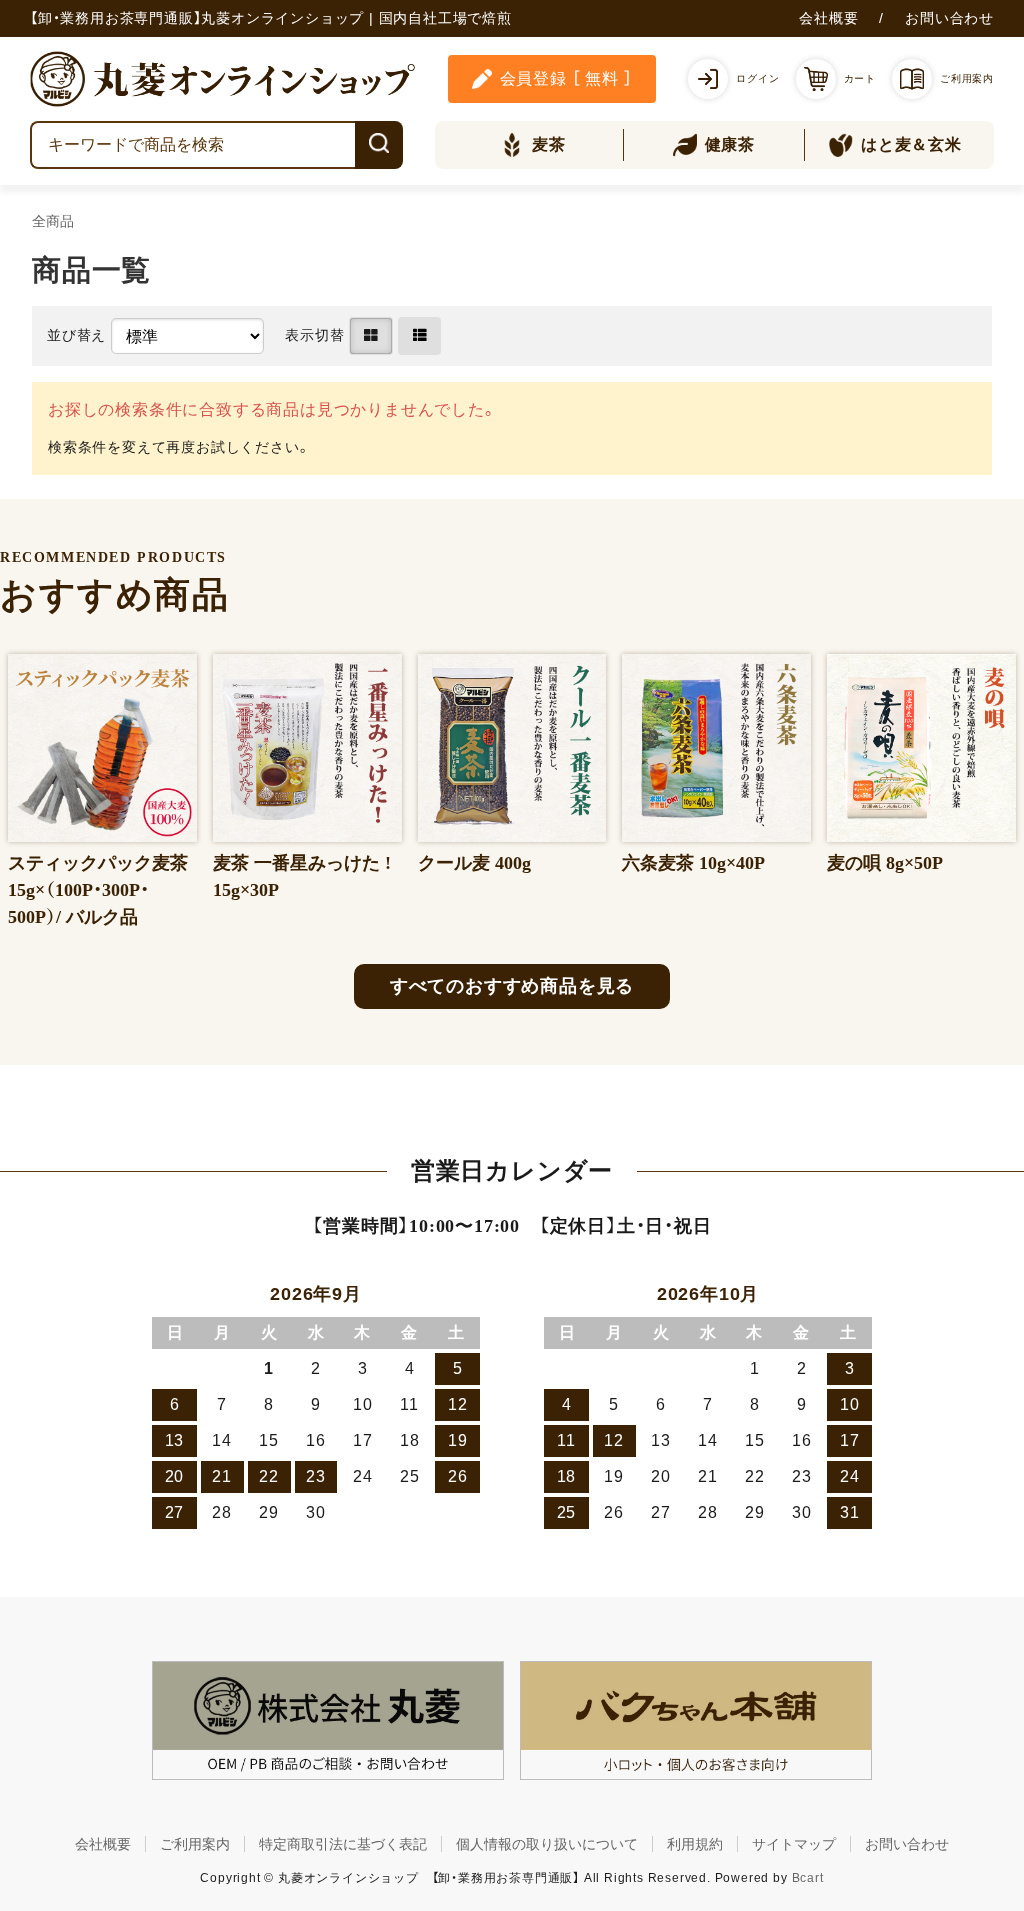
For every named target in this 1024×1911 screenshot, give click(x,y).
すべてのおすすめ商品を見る (512, 986)
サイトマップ (794, 1844)
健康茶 (730, 144)
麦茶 (549, 144)
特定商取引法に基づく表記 (343, 1844)
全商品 (53, 221)
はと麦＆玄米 (911, 144)
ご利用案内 (195, 1844)
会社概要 (828, 18)
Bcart (808, 1878)
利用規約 (695, 1844)
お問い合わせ (949, 18)
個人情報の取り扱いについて (547, 1844)
